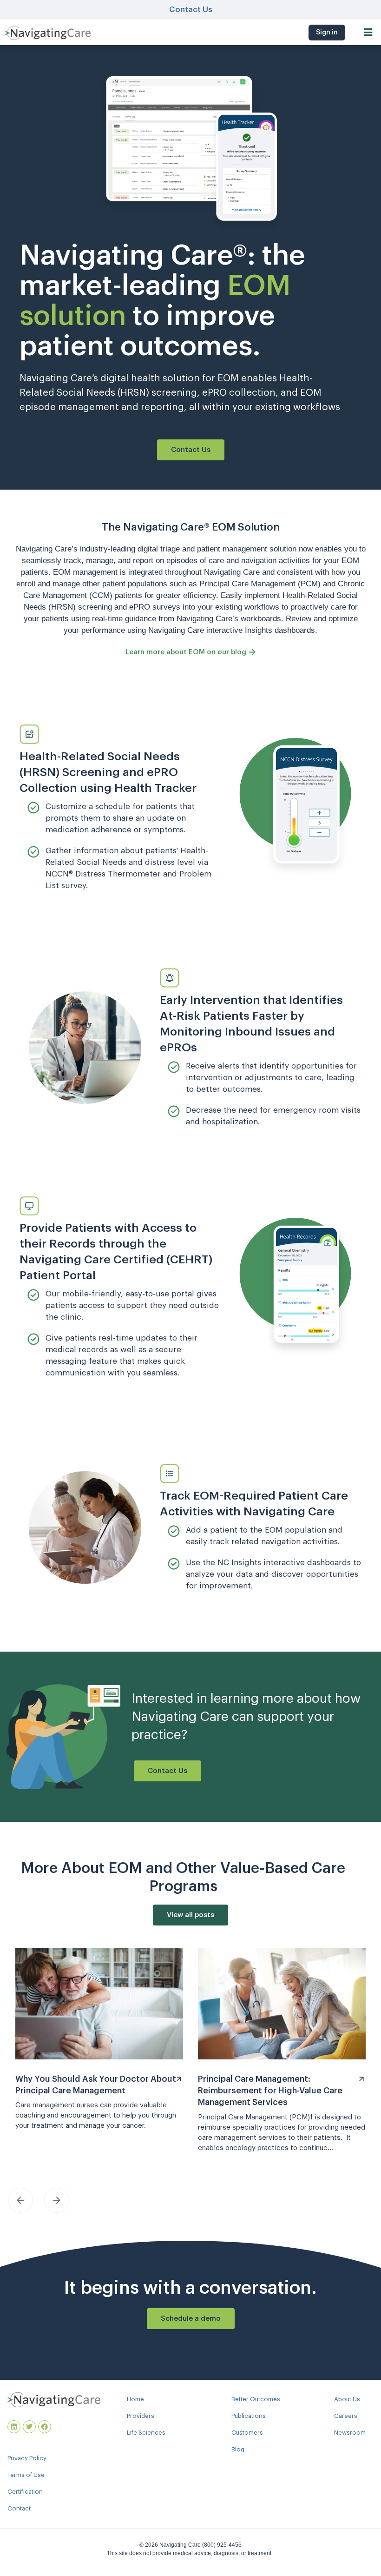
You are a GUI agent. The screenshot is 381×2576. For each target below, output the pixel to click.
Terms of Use (26, 2475)
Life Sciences (146, 2433)
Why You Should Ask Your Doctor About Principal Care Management (96, 2085)
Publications (249, 2416)
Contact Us (191, 10)
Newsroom (350, 2433)
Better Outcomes (256, 2399)
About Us (347, 2399)
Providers (141, 2416)
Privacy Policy (27, 2458)
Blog (238, 2449)
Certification (25, 2492)
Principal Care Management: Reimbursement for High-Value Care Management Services (270, 2091)
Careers (346, 2416)
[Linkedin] (14, 2427)
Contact (19, 2508)
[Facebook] (45, 2427)
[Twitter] (29, 2427)
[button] (368, 32)
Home (135, 2399)
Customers (247, 2433)
